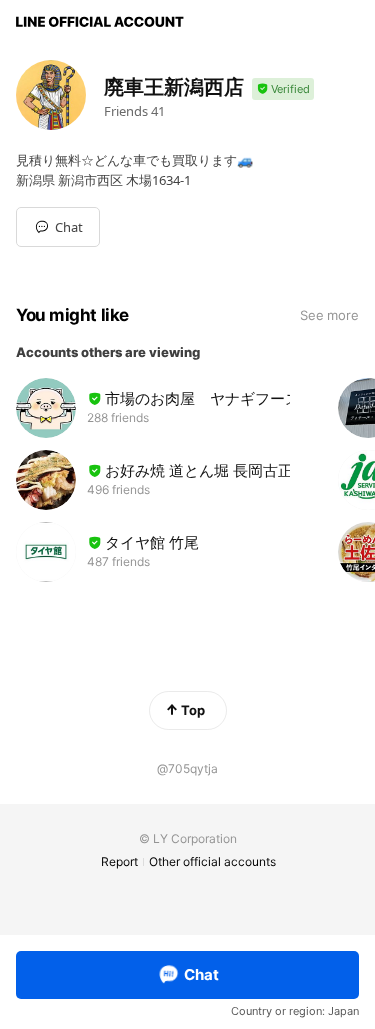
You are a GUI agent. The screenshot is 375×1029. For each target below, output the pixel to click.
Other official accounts (212, 861)
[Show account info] (283, 89)
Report (119, 861)
